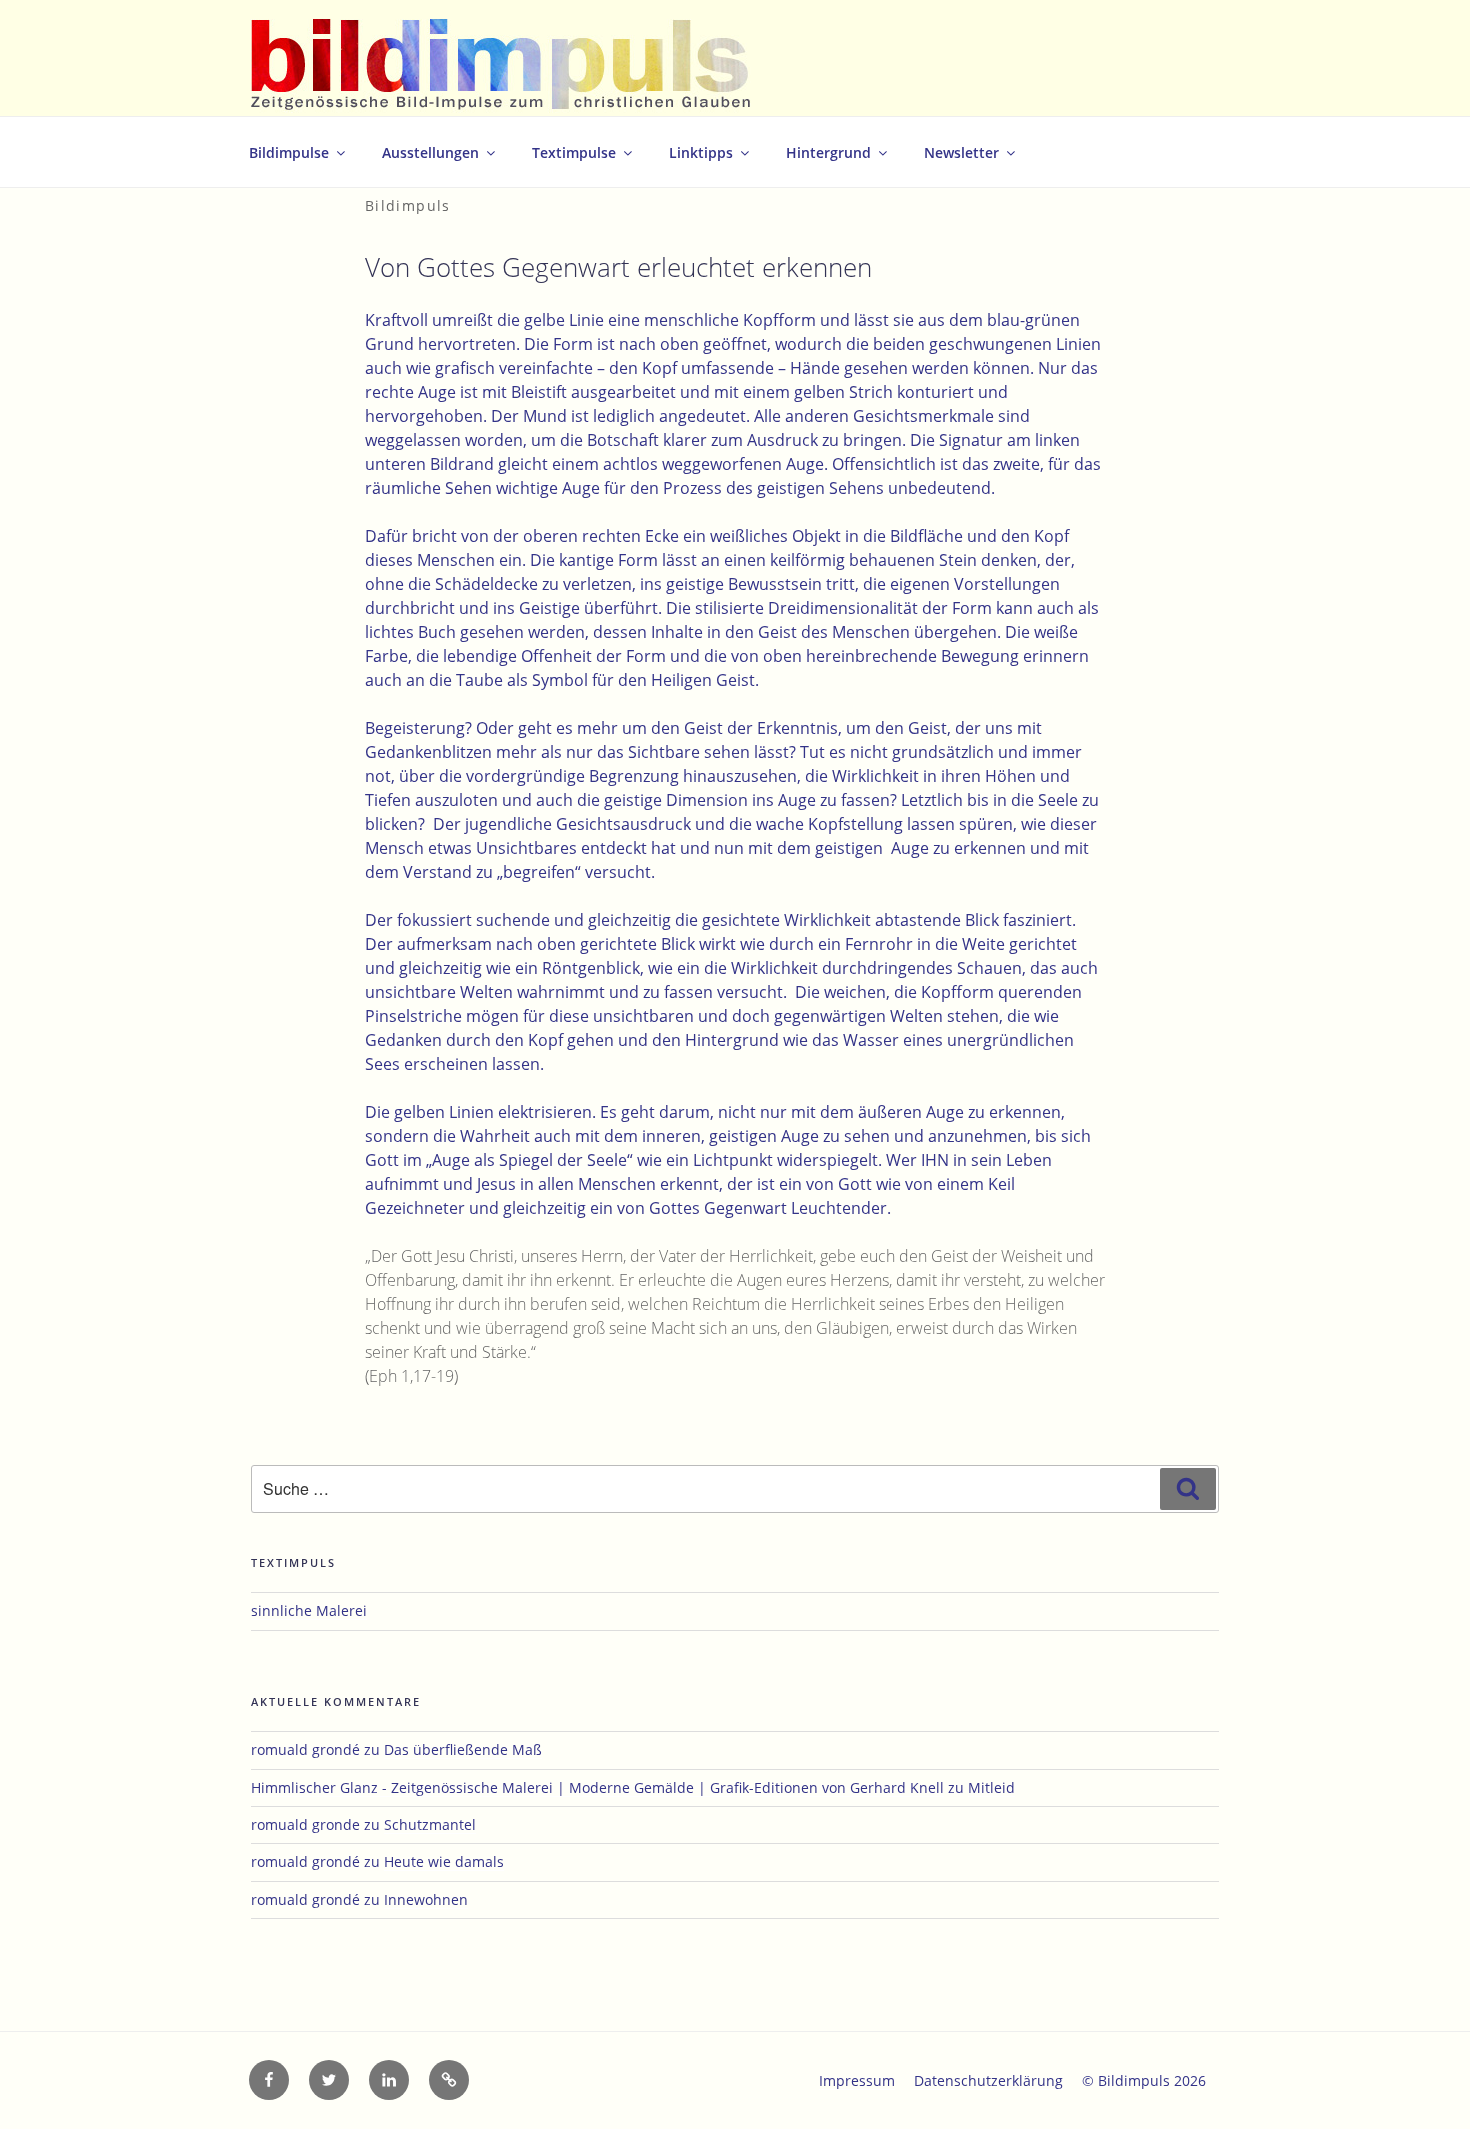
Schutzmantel (430, 1824)
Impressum (857, 2080)
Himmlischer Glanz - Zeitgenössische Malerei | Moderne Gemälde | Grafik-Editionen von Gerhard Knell (597, 1787)
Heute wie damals (444, 1861)
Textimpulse (574, 152)
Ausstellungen (430, 152)
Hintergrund (828, 152)
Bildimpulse (289, 152)
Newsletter (961, 152)
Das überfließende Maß (463, 1749)
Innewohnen (426, 1899)
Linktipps (701, 152)
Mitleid (991, 1787)
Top (1422, 2081)
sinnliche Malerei (309, 1610)
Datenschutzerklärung (988, 2080)
